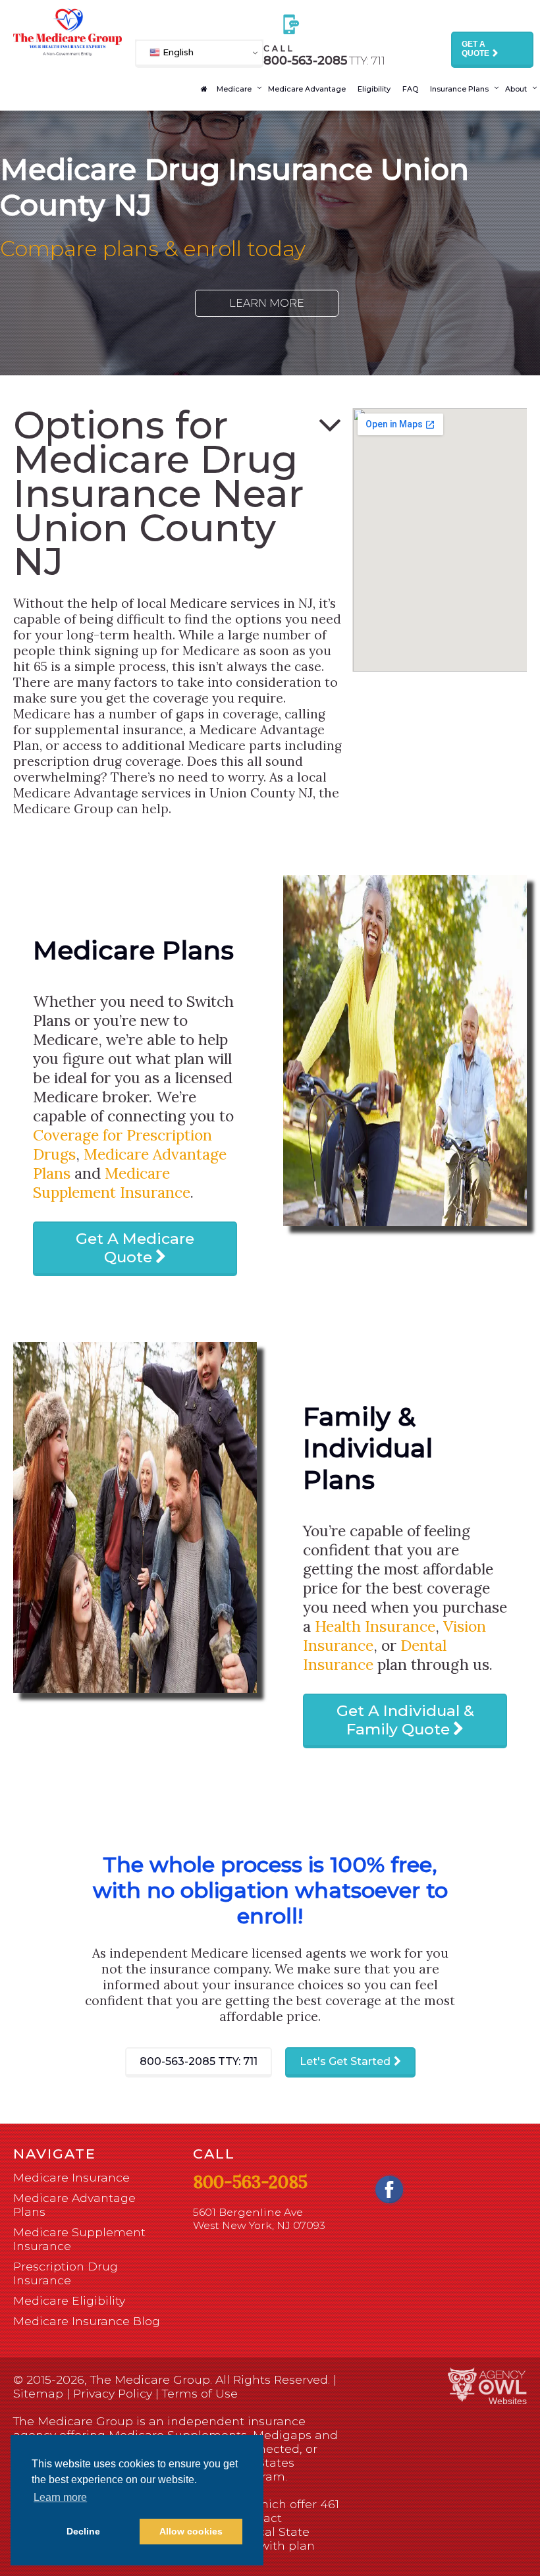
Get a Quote (475, 49)
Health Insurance (375, 1626)
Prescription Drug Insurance (66, 2273)
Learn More (267, 303)
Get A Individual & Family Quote (405, 1720)
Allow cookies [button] (191, 2531)
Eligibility (374, 89)
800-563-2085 (199, 2061)
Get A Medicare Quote (135, 1248)
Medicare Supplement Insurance (112, 1183)
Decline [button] (83, 2531)
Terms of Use (200, 2393)
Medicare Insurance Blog (87, 2321)
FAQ (410, 89)
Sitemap (38, 2393)
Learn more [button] (60, 2497)
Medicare (234, 89)
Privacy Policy (113, 2393)
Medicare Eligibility (69, 2300)
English (177, 52)
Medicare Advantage (307, 89)
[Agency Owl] (487, 2385)
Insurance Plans (459, 89)
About (516, 89)
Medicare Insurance (71, 2177)
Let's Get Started (345, 2061)
